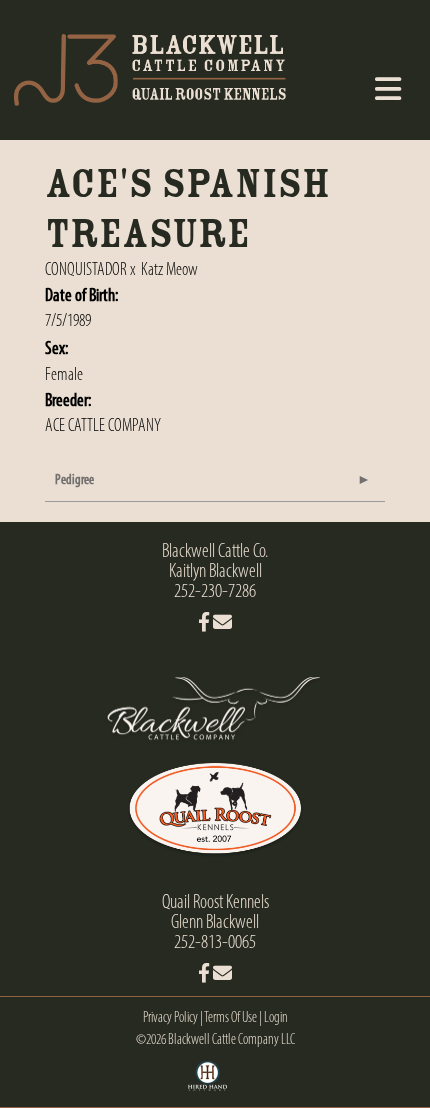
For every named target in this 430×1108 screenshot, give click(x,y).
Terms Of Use (230, 1018)
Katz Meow (169, 271)
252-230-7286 (215, 592)
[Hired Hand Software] (207, 1083)
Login (276, 1018)
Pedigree (74, 480)
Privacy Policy (170, 1018)
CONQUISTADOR (86, 271)
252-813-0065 (215, 943)
